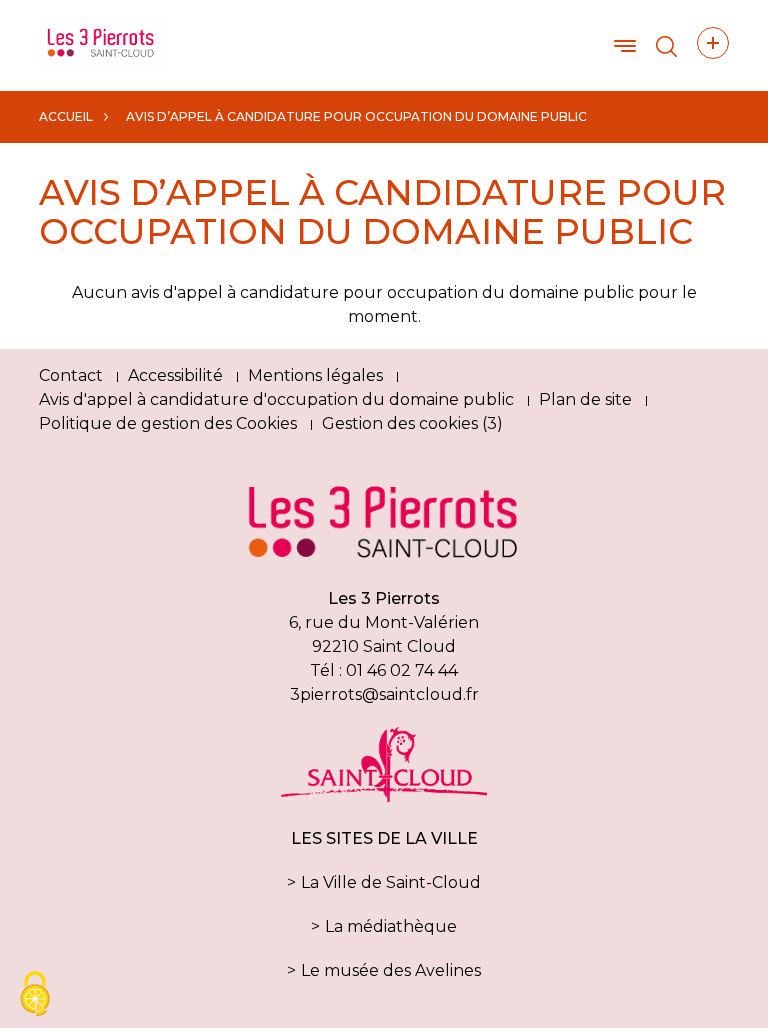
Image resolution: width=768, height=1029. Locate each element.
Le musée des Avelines (391, 970)
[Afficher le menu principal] (625, 46)
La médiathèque (391, 926)
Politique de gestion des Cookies (168, 423)
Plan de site (585, 399)
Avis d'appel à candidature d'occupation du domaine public (276, 399)
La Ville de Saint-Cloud (391, 882)
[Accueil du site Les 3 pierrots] (104, 44)
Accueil (66, 116)
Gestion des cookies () (412, 423)
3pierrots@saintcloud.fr (384, 694)
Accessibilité (175, 375)
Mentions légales (315, 375)
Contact (71, 375)
